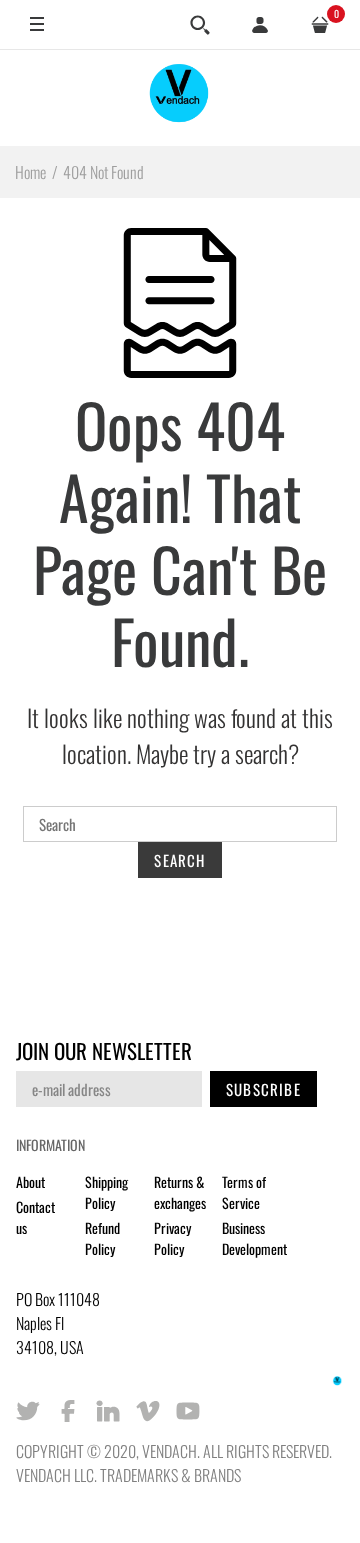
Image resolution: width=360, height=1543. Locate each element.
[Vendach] (180, 97)
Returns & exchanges (180, 1192)
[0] (320, 25)
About (30, 1181)
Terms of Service (244, 1192)
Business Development (254, 1238)
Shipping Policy (106, 1192)
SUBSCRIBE (263, 1089)
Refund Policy (102, 1238)
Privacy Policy (172, 1238)
